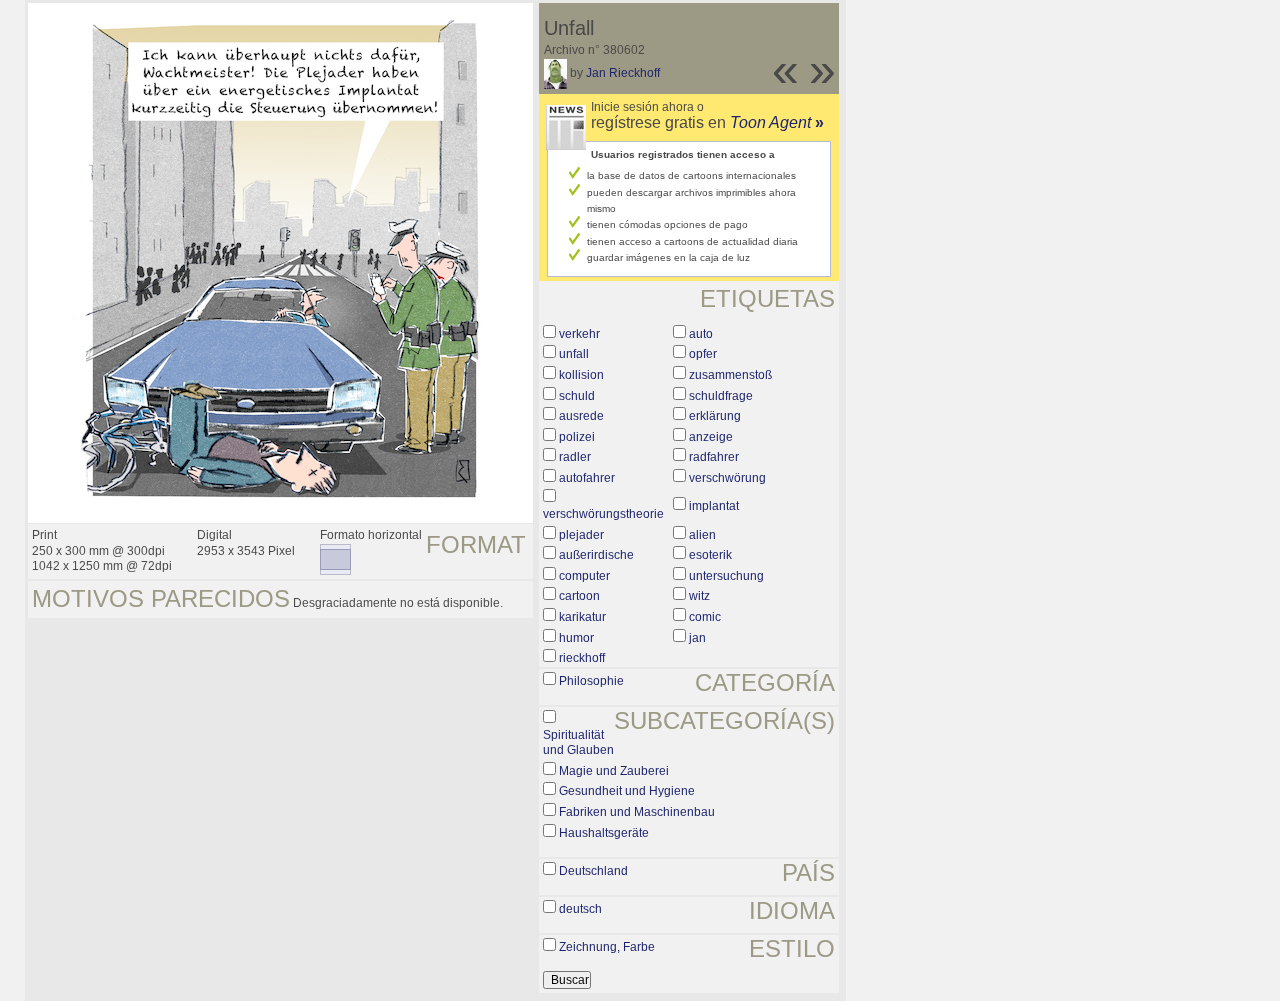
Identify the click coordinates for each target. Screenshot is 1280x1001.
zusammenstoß (730, 375)
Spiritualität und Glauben (578, 743)
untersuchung (726, 576)
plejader (581, 535)
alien (702, 535)
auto (701, 334)
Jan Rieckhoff (623, 73)
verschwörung (727, 478)
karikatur (582, 617)
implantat (714, 506)
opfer (703, 354)
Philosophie (591, 681)
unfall (574, 354)
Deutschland (593, 871)
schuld (577, 396)
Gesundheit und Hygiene (627, 791)
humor (576, 638)
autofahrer (587, 478)
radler (575, 457)
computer (584, 576)
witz (699, 596)
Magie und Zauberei (614, 771)
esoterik (710, 555)
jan (697, 638)
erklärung (715, 416)
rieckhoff (582, 658)
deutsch (580, 909)
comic (705, 617)
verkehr (579, 334)
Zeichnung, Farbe (607, 947)
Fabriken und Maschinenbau (637, 812)
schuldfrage (721, 396)
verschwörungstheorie (603, 514)
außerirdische (596, 555)
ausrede (581, 416)
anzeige (711, 437)
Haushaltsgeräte (604, 833)
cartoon (579, 596)
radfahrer (714, 457)
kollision (581, 375)
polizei (577, 437)
